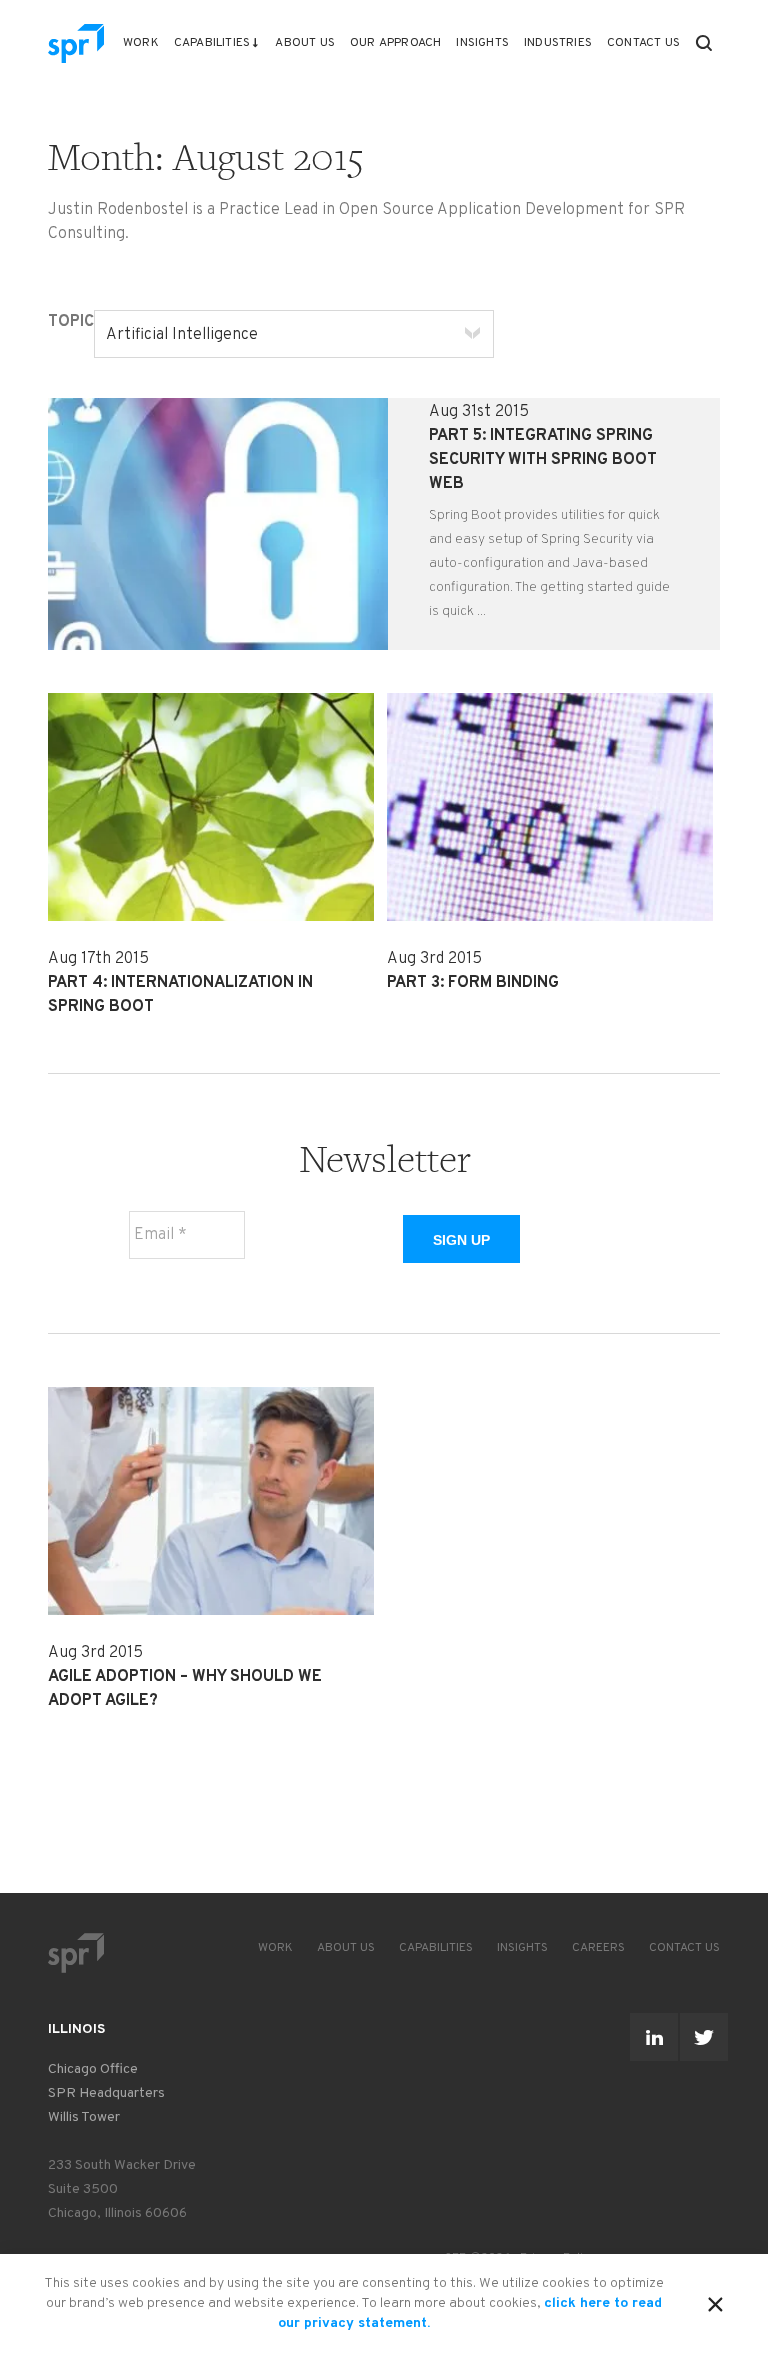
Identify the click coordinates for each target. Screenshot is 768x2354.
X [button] (715, 2301)
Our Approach (395, 43)
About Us (305, 43)
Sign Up (461, 1240)
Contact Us (643, 43)
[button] (704, 43)
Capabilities (212, 43)
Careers (598, 1948)
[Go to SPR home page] (76, 1952)
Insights (482, 43)
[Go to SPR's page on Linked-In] (654, 2037)
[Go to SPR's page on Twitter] (704, 2037)
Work (141, 43)
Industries (558, 43)
